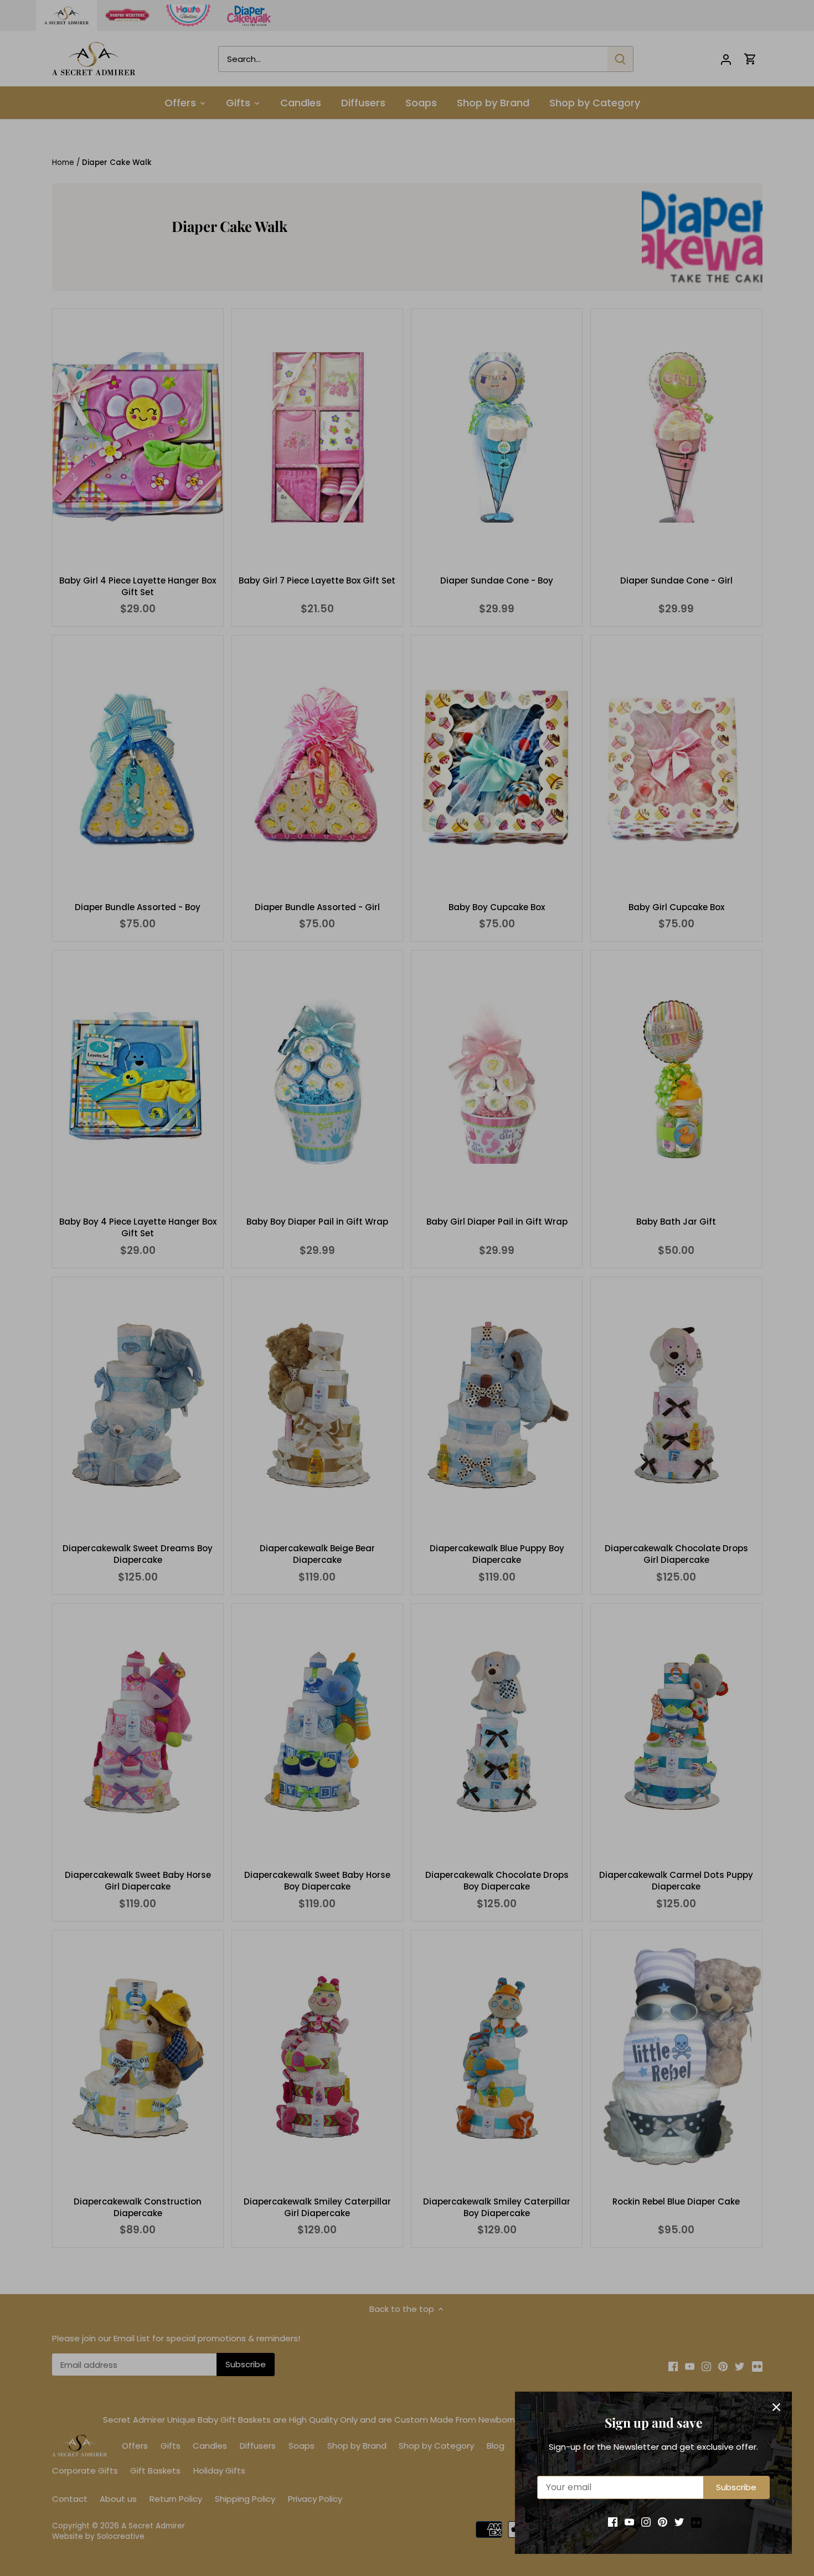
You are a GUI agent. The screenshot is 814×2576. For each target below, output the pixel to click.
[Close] (776, 2407)
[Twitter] (679, 2521)
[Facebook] (613, 2521)
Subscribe (736, 2487)
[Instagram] (646, 2521)
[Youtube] (629, 2521)
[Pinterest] (663, 2521)
